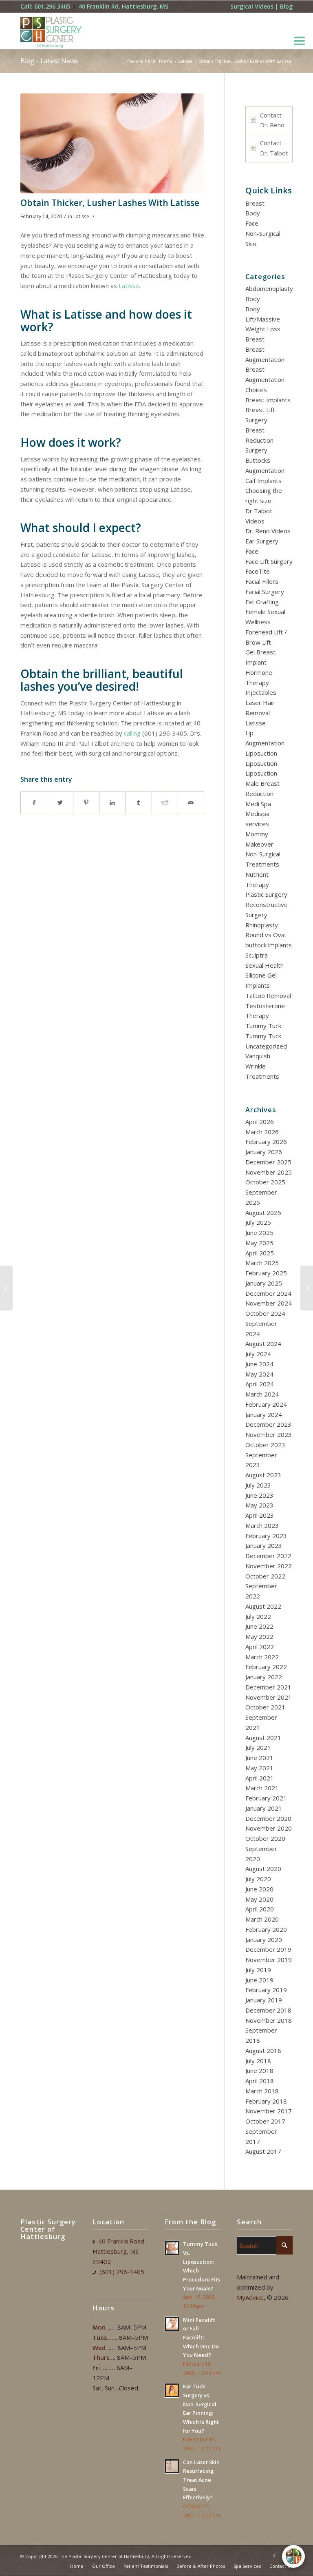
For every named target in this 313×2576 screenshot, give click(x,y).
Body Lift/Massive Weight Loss (263, 319)
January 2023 (264, 1545)
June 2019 (259, 1980)
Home (166, 61)
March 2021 (262, 1788)
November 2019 (269, 1960)
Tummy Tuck (263, 1026)
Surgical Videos (252, 6)
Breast (255, 203)
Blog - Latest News (49, 61)
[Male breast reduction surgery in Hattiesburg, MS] (307, 1288)
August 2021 (263, 1738)
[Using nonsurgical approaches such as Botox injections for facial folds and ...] (6, 1288)
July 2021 (258, 1747)
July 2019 (258, 1970)
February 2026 (266, 1142)
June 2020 (259, 1889)
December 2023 (268, 1424)
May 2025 (259, 1243)
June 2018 (259, 2071)
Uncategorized (266, 1046)
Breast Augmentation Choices (265, 379)
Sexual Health (265, 965)
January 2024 (264, 1414)
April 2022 (260, 1647)
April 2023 (260, 1515)
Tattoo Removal (268, 995)
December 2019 (268, 1949)
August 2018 (263, 2051)
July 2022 (258, 1616)
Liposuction (261, 753)
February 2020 (266, 1929)
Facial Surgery (265, 592)
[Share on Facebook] (34, 803)
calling (132, 733)
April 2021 (260, 1778)
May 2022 (259, 1636)
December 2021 (268, 1687)
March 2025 (262, 1263)
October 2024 (265, 1313)
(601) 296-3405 (122, 2272)
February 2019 (266, 1990)
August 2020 (263, 1869)
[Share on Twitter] (60, 803)
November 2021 (269, 1697)
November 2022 (269, 1566)
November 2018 (269, 2020)
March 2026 (262, 1132)
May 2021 (259, 1768)
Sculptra (257, 955)
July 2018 (258, 2061)
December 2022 (268, 1556)
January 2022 (264, 1677)
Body (253, 213)
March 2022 (262, 1657)
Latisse (185, 61)
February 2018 (266, 2101)
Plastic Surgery (266, 894)
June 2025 (259, 1233)
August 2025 (263, 1213)
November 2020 (269, 1828)
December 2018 (268, 2010)
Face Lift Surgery (269, 561)
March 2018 (262, 2091)
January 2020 (264, 1940)
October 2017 (265, 2121)
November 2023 (269, 1434)
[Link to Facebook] (274, 2556)
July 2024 (258, 1354)
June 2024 (259, 1364)
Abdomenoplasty (269, 288)
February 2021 (266, 1798)
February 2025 (266, 1273)
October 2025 (265, 1182)
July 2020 (258, 1879)
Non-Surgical (263, 233)
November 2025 (269, 1172)
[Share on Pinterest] (86, 803)
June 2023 (259, 1495)
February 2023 (266, 1536)
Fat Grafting (262, 602)
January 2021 (264, 1808)
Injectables (261, 692)
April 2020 (260, 1909)
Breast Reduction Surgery (259, 440)
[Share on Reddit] (165, 803)
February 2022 (266, 1667)
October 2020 (265, 1838)
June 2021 (259, 1758)
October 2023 (265, 1445)
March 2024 (262, 1394)
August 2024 (263, 1343)
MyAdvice (250, 2297)
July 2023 (258, 1485)
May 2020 (259, 1899)
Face (252, 223)
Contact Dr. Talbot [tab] (274, 148)
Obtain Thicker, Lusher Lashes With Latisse (110, 203)
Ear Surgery (262, 541)
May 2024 (259, 1374)
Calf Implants (263, 481)
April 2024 (260, 1384)
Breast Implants (268, 400)
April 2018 (260, 2081)
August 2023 (263, 1475)
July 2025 (258, 1222)
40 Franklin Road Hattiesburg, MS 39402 (118, 2251)
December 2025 (268, 1162)
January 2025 (264, 1283)
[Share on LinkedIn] (112, 803)
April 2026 (260, 1122)
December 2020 (268, 1818)
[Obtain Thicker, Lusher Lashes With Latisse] (112, 143)
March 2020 (262, 1919)
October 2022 (265, 1576)
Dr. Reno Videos (268, 531)
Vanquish (258, 1056)
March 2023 (262, 1525)
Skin (251, 244)
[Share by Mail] (191, 803)
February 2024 (266, 1404)
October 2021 (265, 1707)
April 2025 (260, 1253)
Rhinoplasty (262, 925)
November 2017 (269, 2111)
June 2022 (259, 1626)
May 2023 (259, 1505)
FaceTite (258, 571)
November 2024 (269, 1303)
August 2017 (263, 2151)
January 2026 (264, 1152)
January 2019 (264, 2000)
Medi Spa (258, 804)
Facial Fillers (262, 581)
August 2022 (263, 1606)
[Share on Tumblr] (139, 803)
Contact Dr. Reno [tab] (272, 120)
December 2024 (268, 1293)
